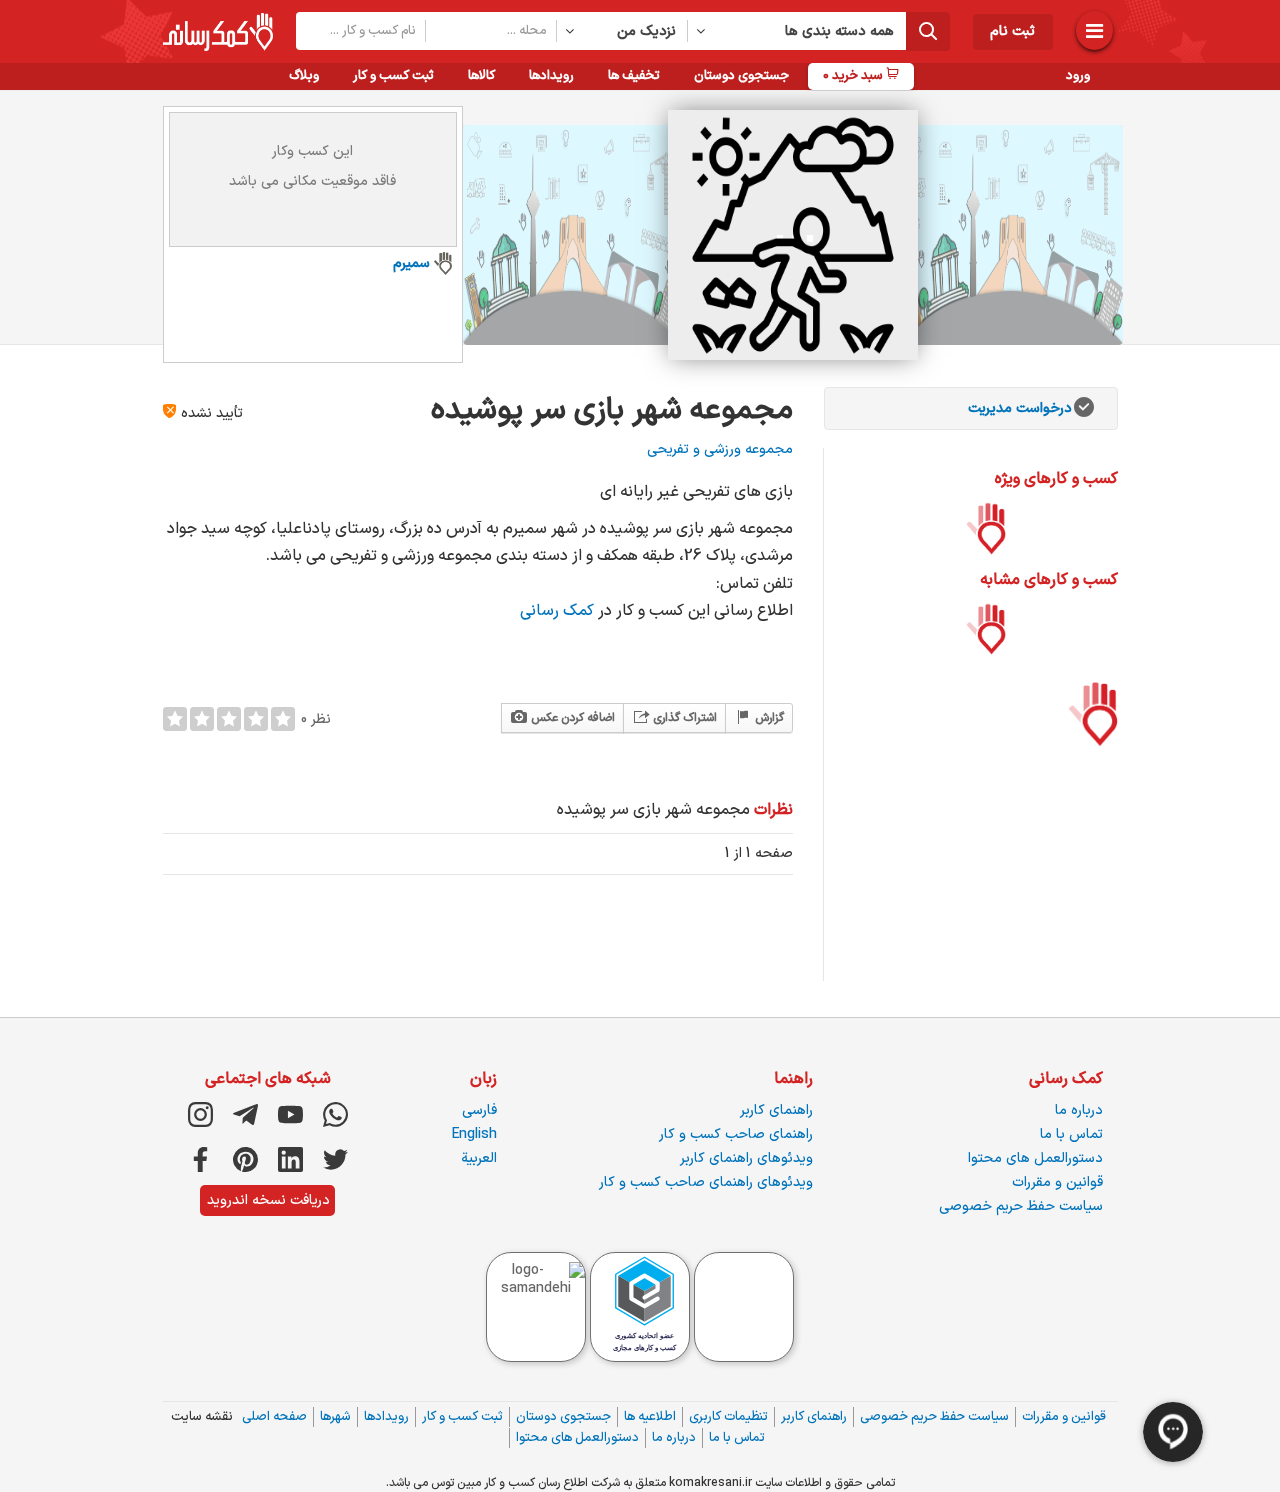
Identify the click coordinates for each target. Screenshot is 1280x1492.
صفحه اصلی (274, 1417)
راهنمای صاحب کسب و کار (736, 1134)
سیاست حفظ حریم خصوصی (1021, 1206)
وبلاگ (304, 76)
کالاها (481, 76)
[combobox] (622, 31)
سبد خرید (854, 76)
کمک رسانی (559, 611)
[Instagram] (200, 1114)
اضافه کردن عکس (571, 718)
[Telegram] (245, 1114)
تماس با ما (1071, 1134)
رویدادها (551, 76)
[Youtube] (290, 1114)
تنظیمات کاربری (728, 1417)
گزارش (768, 718)
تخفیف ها (634, 76)
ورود (1078, 76)
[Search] (928, 31)
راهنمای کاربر (776, 1110)
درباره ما (1079, 1110)
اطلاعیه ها (650, 1417)
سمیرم (411, 263)
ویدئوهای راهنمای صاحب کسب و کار (706, 1182)
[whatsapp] (335, 1114)
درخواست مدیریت (1020, 408)
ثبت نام (1012, 31)
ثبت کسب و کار (393, 76)
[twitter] (335, 1159)
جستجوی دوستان (741, 76)
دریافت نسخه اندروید (268, 1200)
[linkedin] (290, 1159)
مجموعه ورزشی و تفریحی (720, 449)
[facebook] (200, 1159)
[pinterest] (245, 1159)
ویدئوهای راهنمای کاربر (746, 1158)
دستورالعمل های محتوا (1035, 1158)
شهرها (335, 1417)
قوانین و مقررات (1057, 1182)
